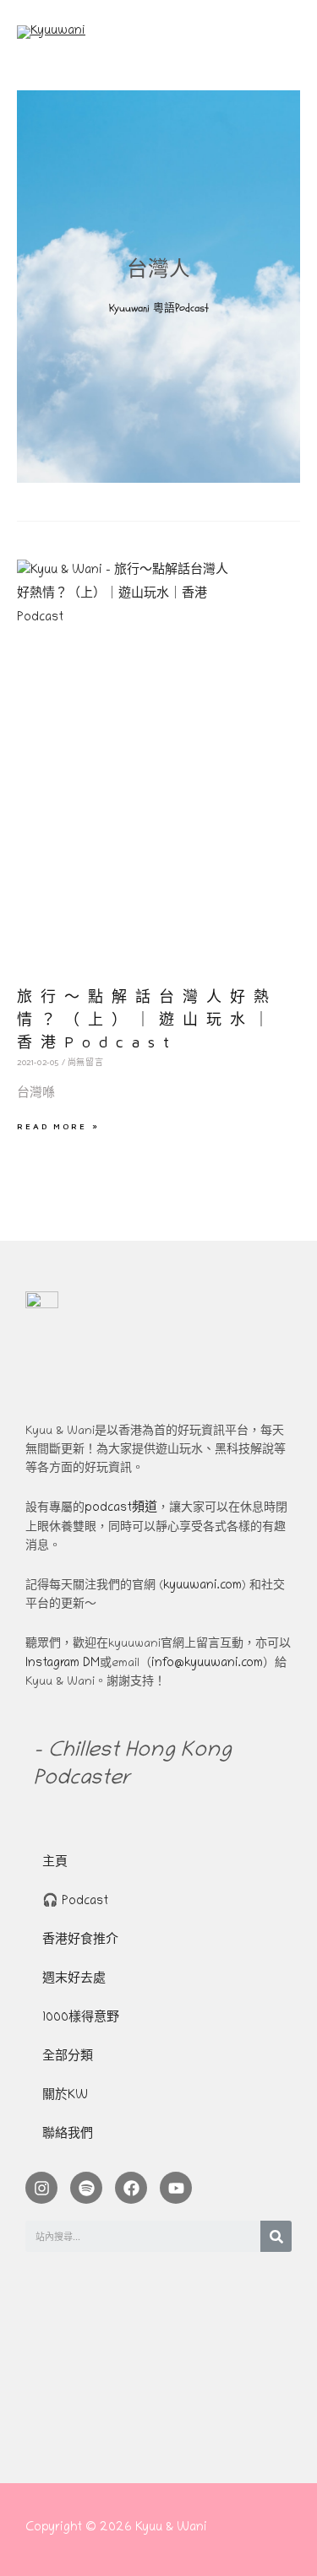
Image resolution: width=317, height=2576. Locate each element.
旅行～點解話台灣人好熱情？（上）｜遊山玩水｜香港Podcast (147, 1019)
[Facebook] (131, 2188)
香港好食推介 (80, 1941)
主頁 (55, 1863)
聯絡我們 (68, 2135)
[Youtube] (176, 2188)
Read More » (58, 1126)
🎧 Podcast (75, 1902)
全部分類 (68, 2057)
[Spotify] (86, 2188)
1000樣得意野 (81, 2019)
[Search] (276, 2236)
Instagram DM (63, 1664)
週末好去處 (74, 1980)
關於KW (65, 2096)
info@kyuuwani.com (207, 1664)
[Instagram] (41, 2188)
